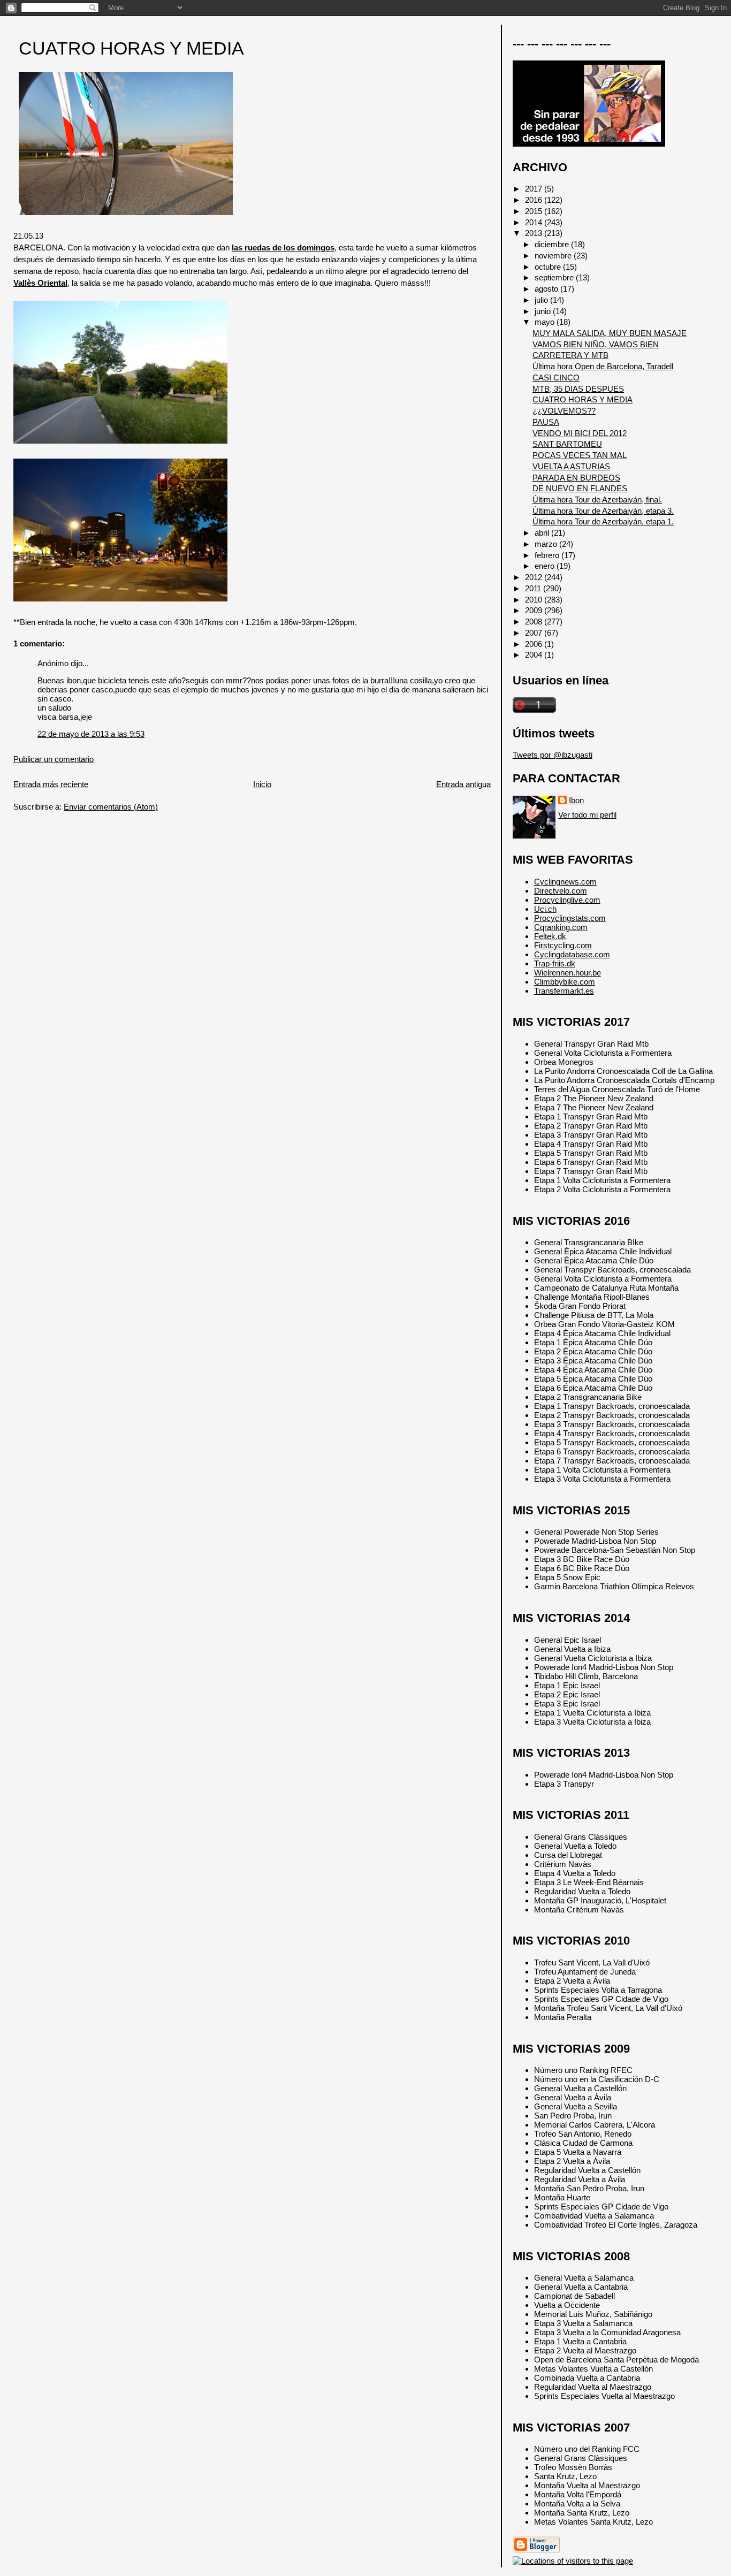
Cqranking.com (561, 927)
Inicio (262, 784)
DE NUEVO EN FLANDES (580, 488)
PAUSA (546, 422)
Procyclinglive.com (567, 900)
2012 (535, 577)
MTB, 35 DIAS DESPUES (578, 389)
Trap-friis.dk (555, 963)
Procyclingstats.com (570, 918)
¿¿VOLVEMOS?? (564, 411)
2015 (535, 211)
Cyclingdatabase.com (572, 954)
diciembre (553, 244)
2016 (535, 200)
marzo (547, 544)
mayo (546, 322)
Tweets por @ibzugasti (553, 755)
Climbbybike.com (565, 982)
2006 (535, 644)
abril (543, 533)
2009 (535, 610)
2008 (535, 622)
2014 (535, 222)
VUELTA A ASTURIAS (571, 466)
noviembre (554, 256)
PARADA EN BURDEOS (576, 478)
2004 (535, 655)
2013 (535, 233)
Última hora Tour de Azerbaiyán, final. (597, 500)
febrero (548, 555)
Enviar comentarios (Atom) (111, 807)
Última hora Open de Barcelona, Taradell (603, 366)
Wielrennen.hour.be (568, 973)
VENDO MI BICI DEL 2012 (580, 433)
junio (544, 311)
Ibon (576, 800)
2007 (535, 633)
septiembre (555, 277)
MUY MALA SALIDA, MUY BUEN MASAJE (610, 333)
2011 (534, 588)
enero (546, 566)
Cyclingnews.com (565, 882)
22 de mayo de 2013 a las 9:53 (91, 734)
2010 (535, 600)
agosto (547, 289)
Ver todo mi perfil (587, 815)
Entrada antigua (463, 784)
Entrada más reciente (51, 784)
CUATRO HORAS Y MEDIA (131, 48)
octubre (549, 267)
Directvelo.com (561, 891)
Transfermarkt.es (564, 991)
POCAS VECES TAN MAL (580, 455)
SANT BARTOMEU (567, 444)
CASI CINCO (556, 378)
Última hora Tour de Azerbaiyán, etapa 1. (603, 521)
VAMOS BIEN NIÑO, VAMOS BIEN (596, 344)
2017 (535, 189)
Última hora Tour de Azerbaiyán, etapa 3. (603, 511)
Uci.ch (545, 909)
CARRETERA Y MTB (570, 355)
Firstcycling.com (563, 945)
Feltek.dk (550, 936)
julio (542, 300)
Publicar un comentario (54, 759)
